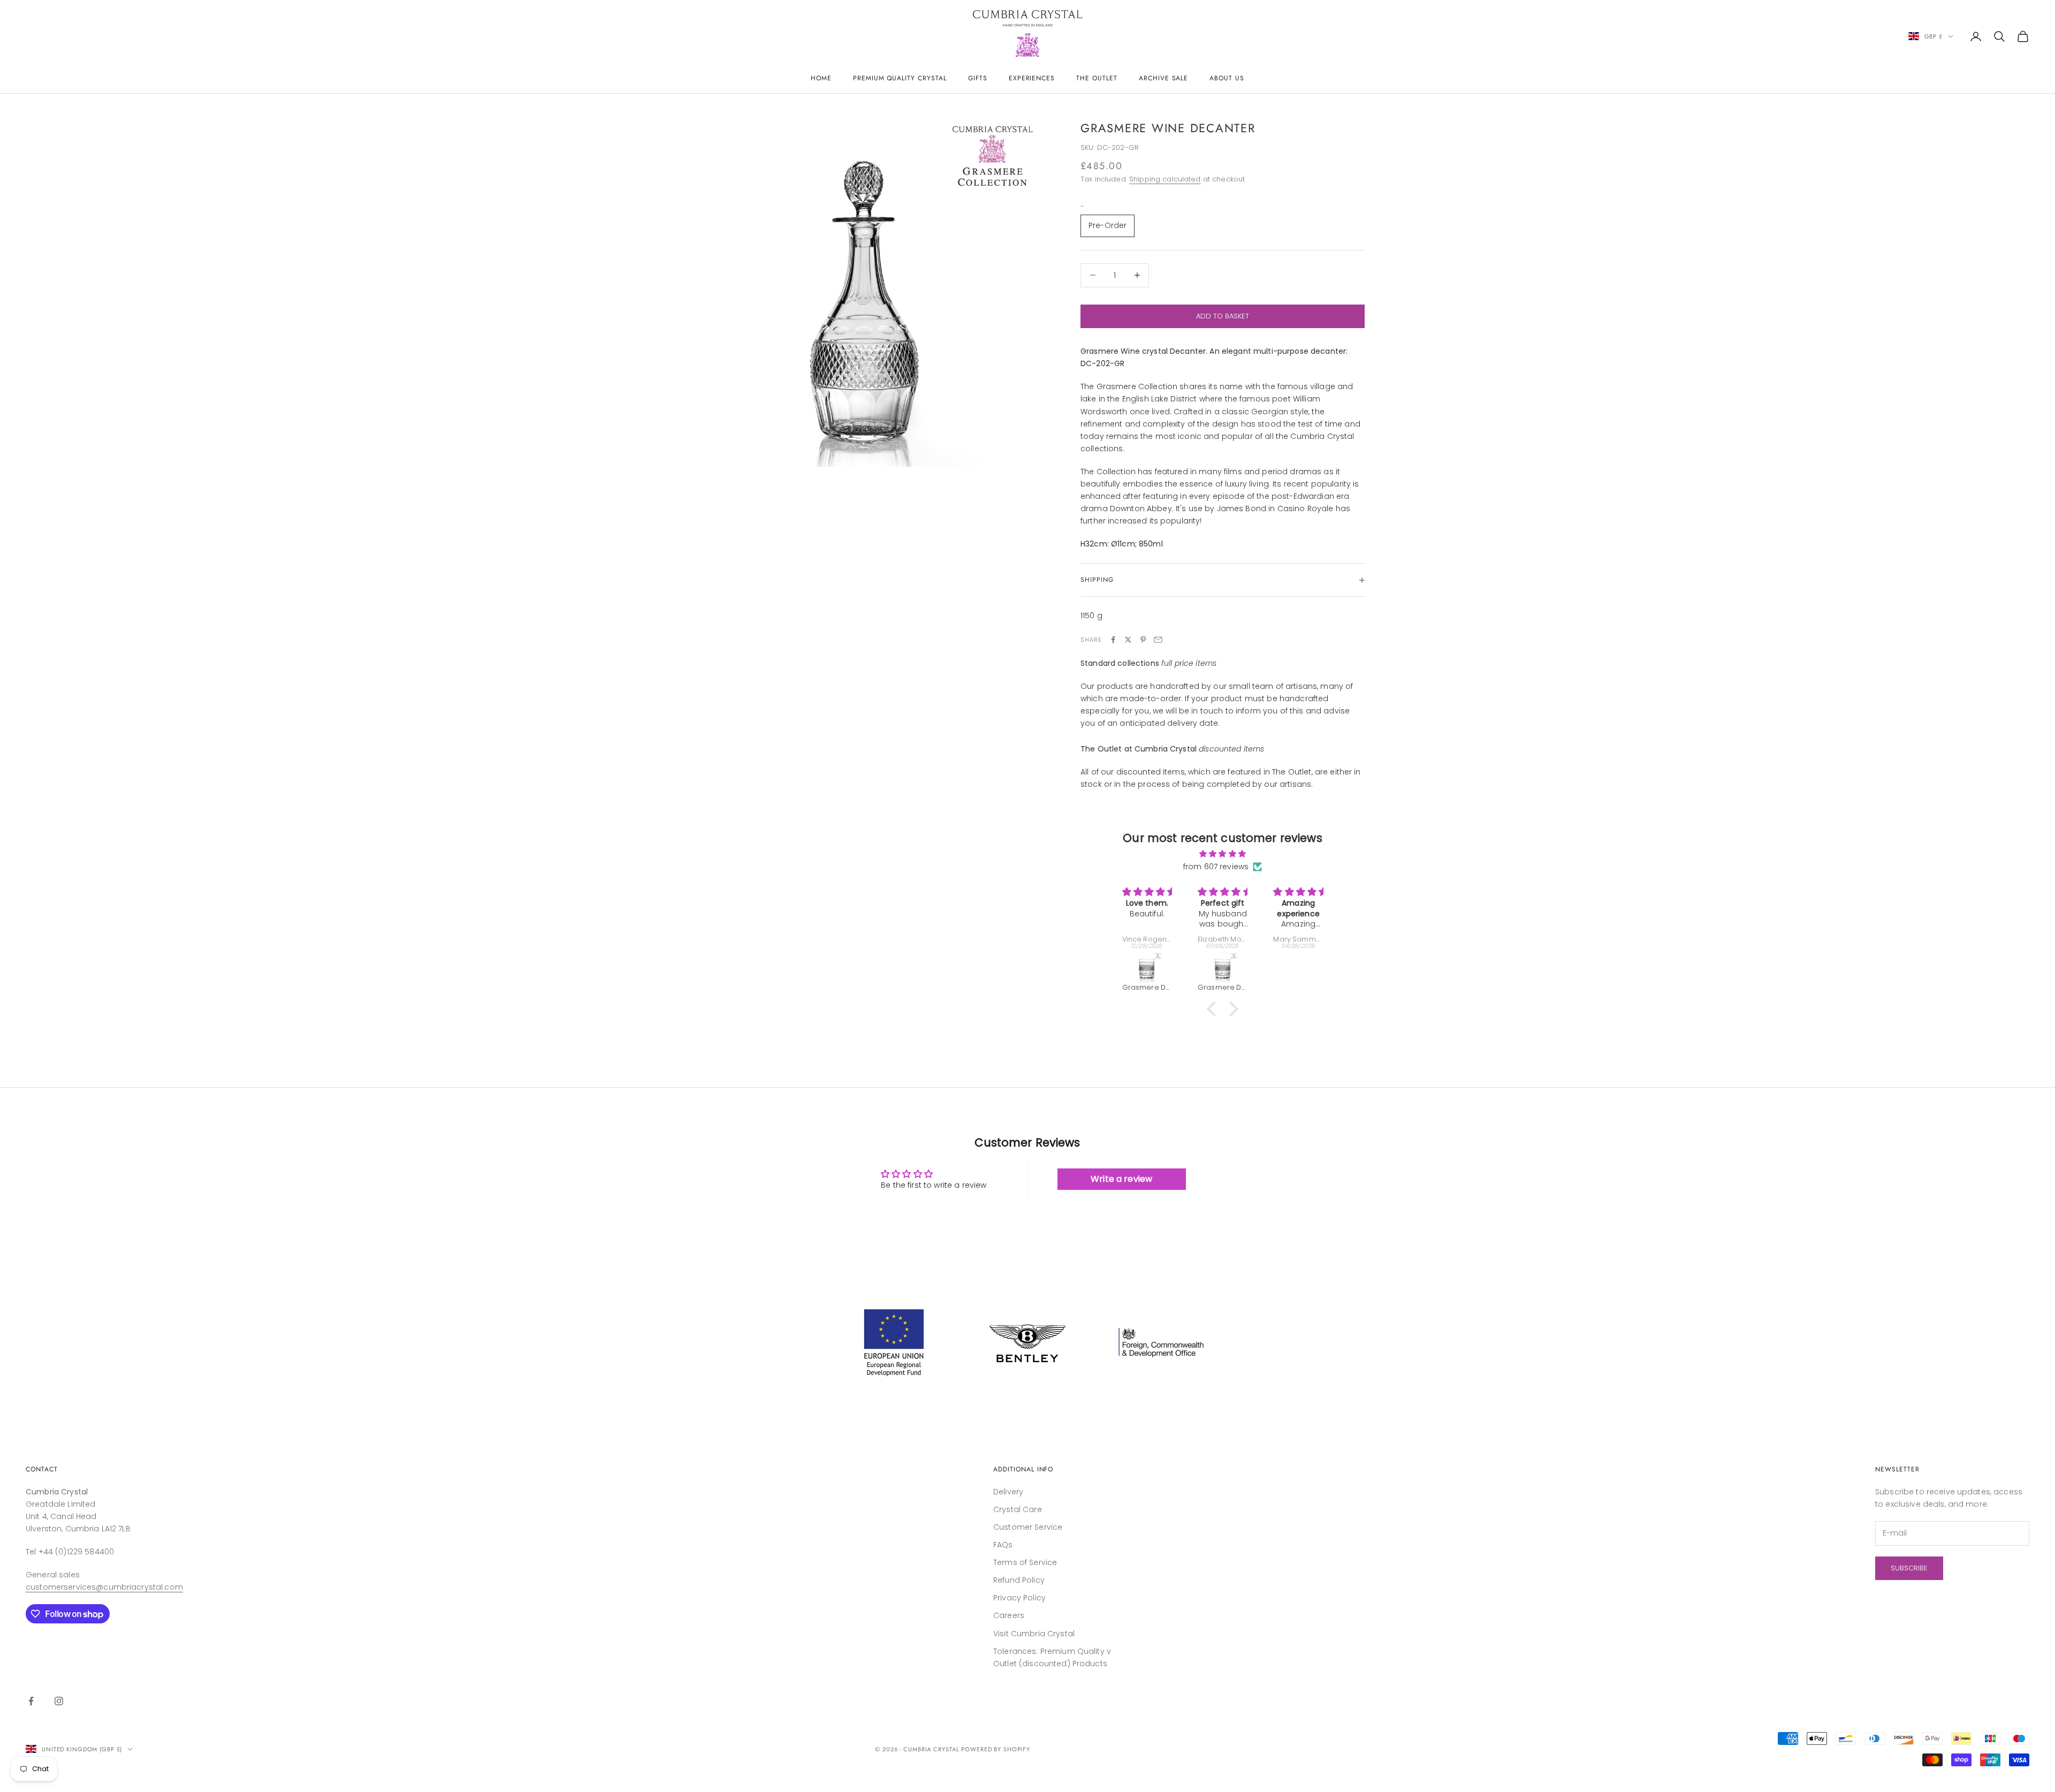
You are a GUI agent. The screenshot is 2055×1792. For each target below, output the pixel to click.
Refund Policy (1019, 1580)
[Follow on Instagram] (59, 1701)
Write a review (1121, 1179)
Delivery (1008, 1492)
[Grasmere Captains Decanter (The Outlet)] (1300, 968)
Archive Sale (1164, 78)
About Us (1227, 78)
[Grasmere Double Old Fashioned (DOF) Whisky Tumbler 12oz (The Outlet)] (1148, 968)
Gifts (978, 78)
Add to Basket (1223, 316)
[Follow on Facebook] (31, 1701)
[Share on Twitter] (1128, 640)
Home (821, 78)
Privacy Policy (1019, 1598)
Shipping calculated (1165, 179)
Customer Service (1028, 1527)
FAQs (1003, 1545)
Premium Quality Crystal (900, 78)
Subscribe (1909, 1568)
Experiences (1032, 78)
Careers (1009, 1615)
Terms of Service (1025, 1562)
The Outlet (1097, 78)
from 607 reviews (1216, 867)
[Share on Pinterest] (1143, 640)
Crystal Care (1018, 1509)
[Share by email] (1158, 640)
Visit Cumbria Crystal (1034, 1634)
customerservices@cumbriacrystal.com (104, 1587)
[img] (1223, 854)
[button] (1214, 1009)
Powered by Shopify (996, 1749)
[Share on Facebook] (1113, 640)
